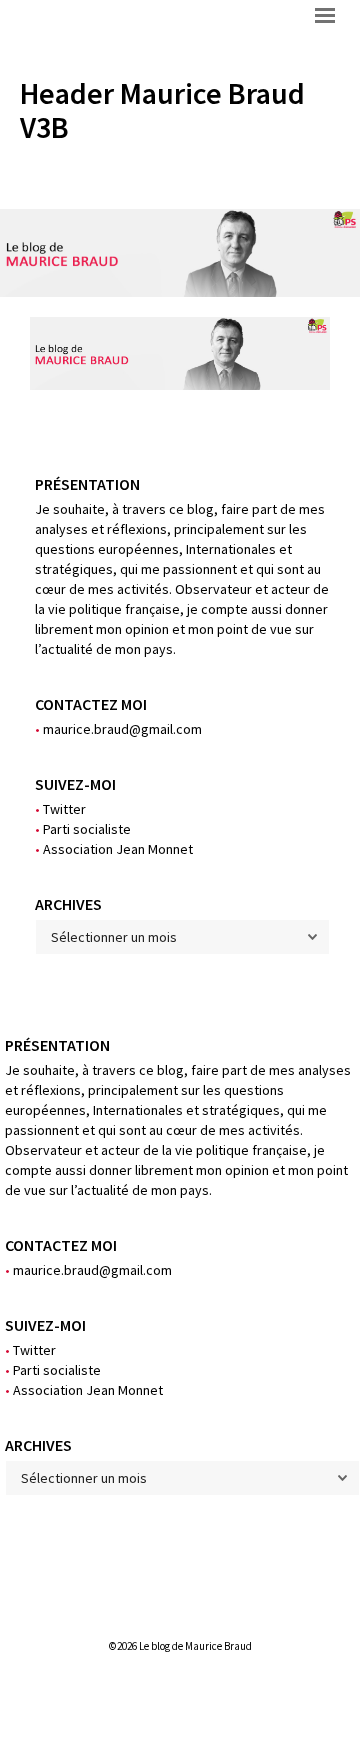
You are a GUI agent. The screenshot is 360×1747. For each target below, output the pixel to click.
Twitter (60, 809)
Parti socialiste (83, 829)
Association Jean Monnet (114, 849)
